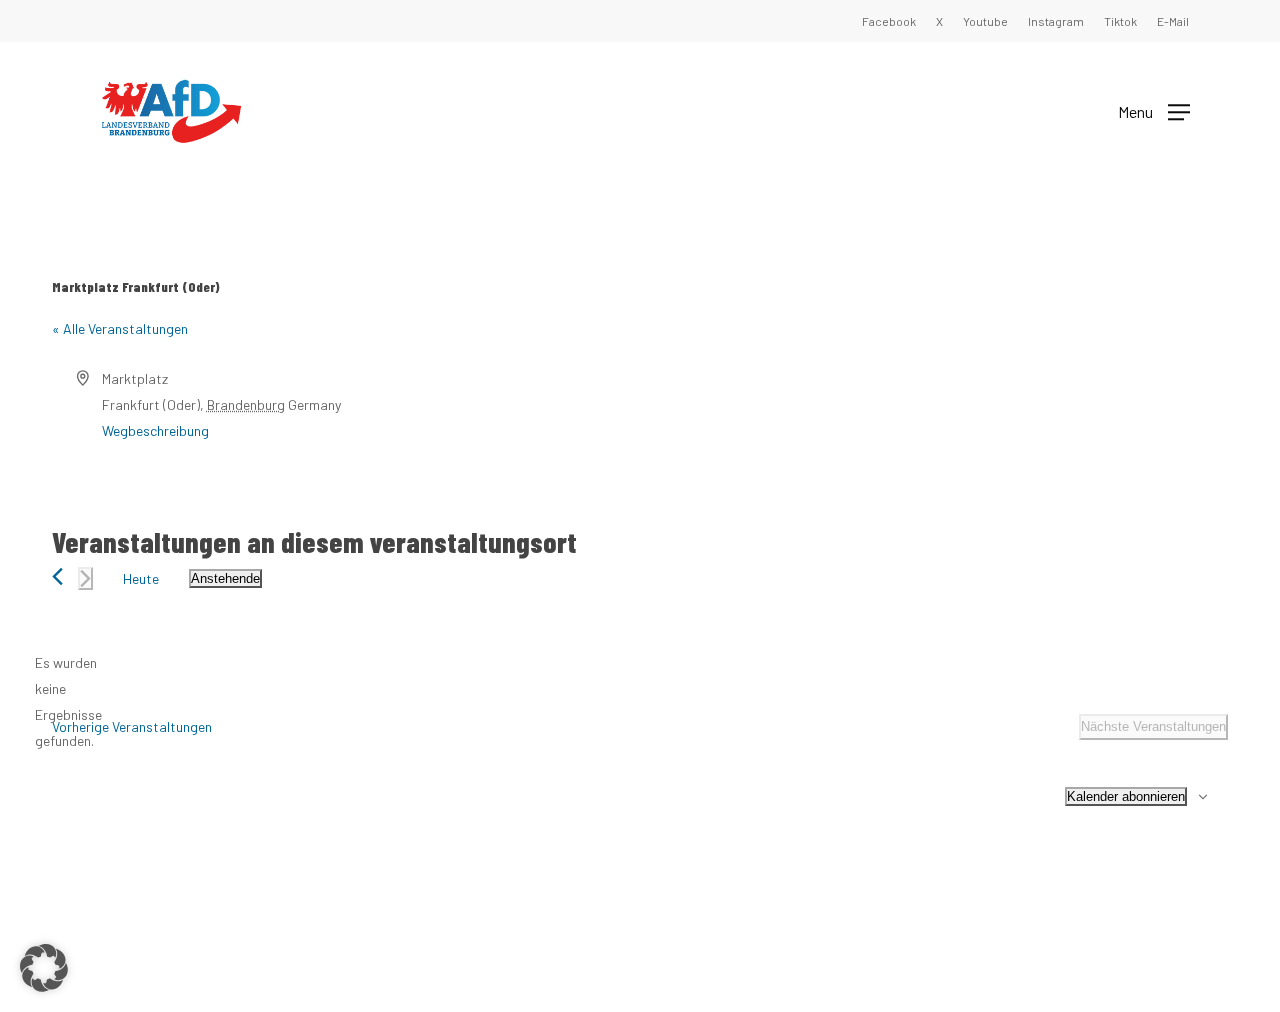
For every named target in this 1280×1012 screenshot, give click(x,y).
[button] (1154, 110)
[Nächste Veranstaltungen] (85, 578)
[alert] (68, 702)
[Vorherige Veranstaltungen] (57, 576)
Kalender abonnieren (1126, 796)
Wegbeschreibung (155, 430)
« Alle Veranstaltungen (120, 328)
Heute (141, 578)
